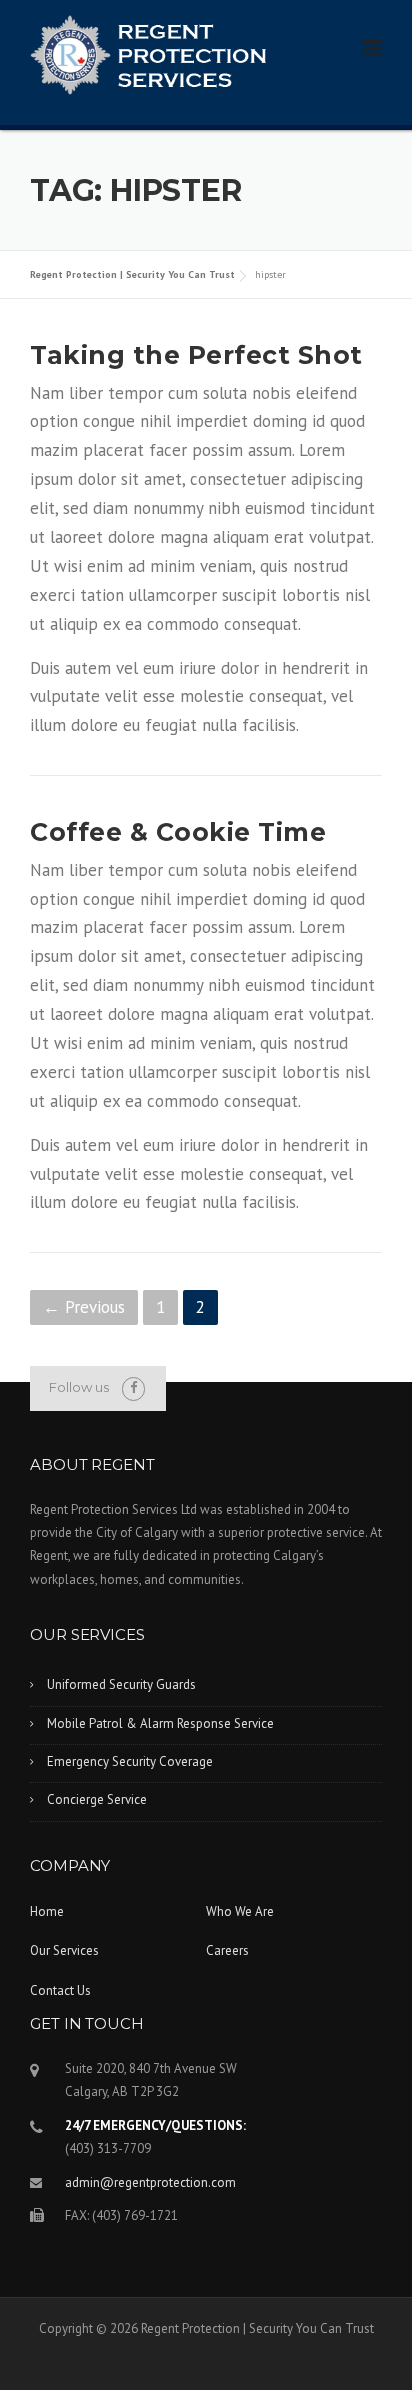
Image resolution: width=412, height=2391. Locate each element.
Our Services (64, 1950)
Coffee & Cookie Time (178, 832)
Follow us (79, 1387)
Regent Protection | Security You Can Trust (132, 274)
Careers (227, 1950)
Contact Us (60, 1990)
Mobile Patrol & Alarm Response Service (160, 1723)
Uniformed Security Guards (121, 1684)
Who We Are (240, 1911)
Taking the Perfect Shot (196, 355)
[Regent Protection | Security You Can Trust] (148, 53)
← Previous (84, 1307)
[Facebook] (133, 1387)
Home (47, 1911)
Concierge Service (97, 1799)
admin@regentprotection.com (150, 2182)
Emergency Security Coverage (130, 1761)
